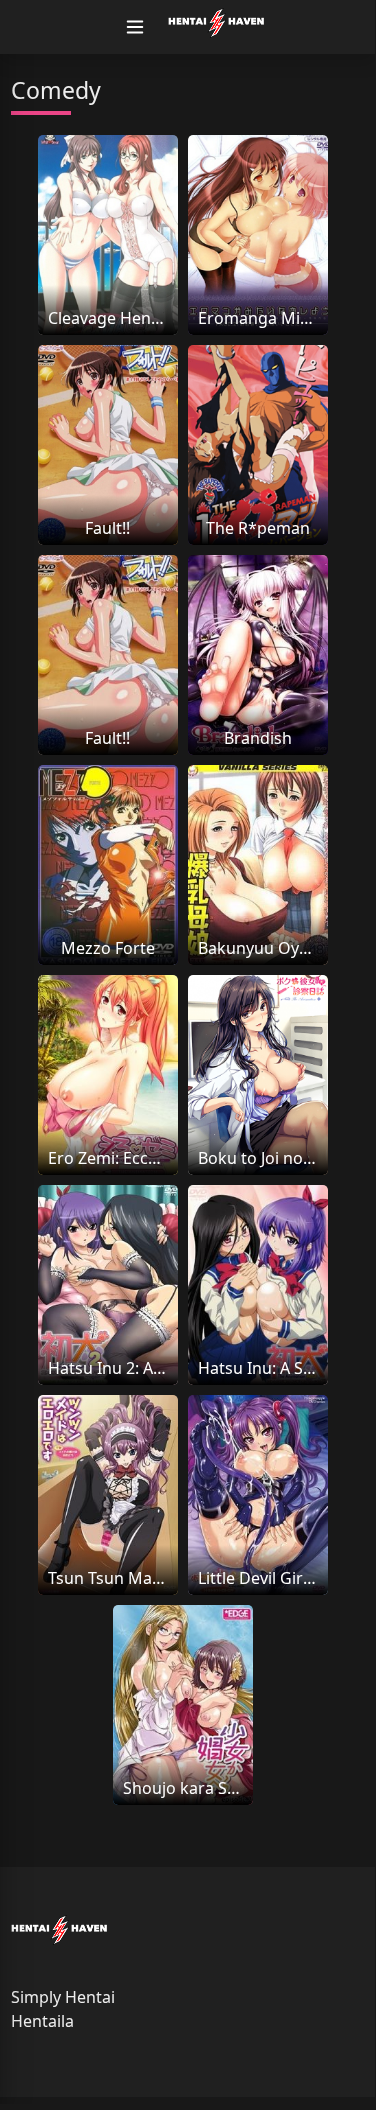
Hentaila (42, 2021)
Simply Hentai (63, 1997)
